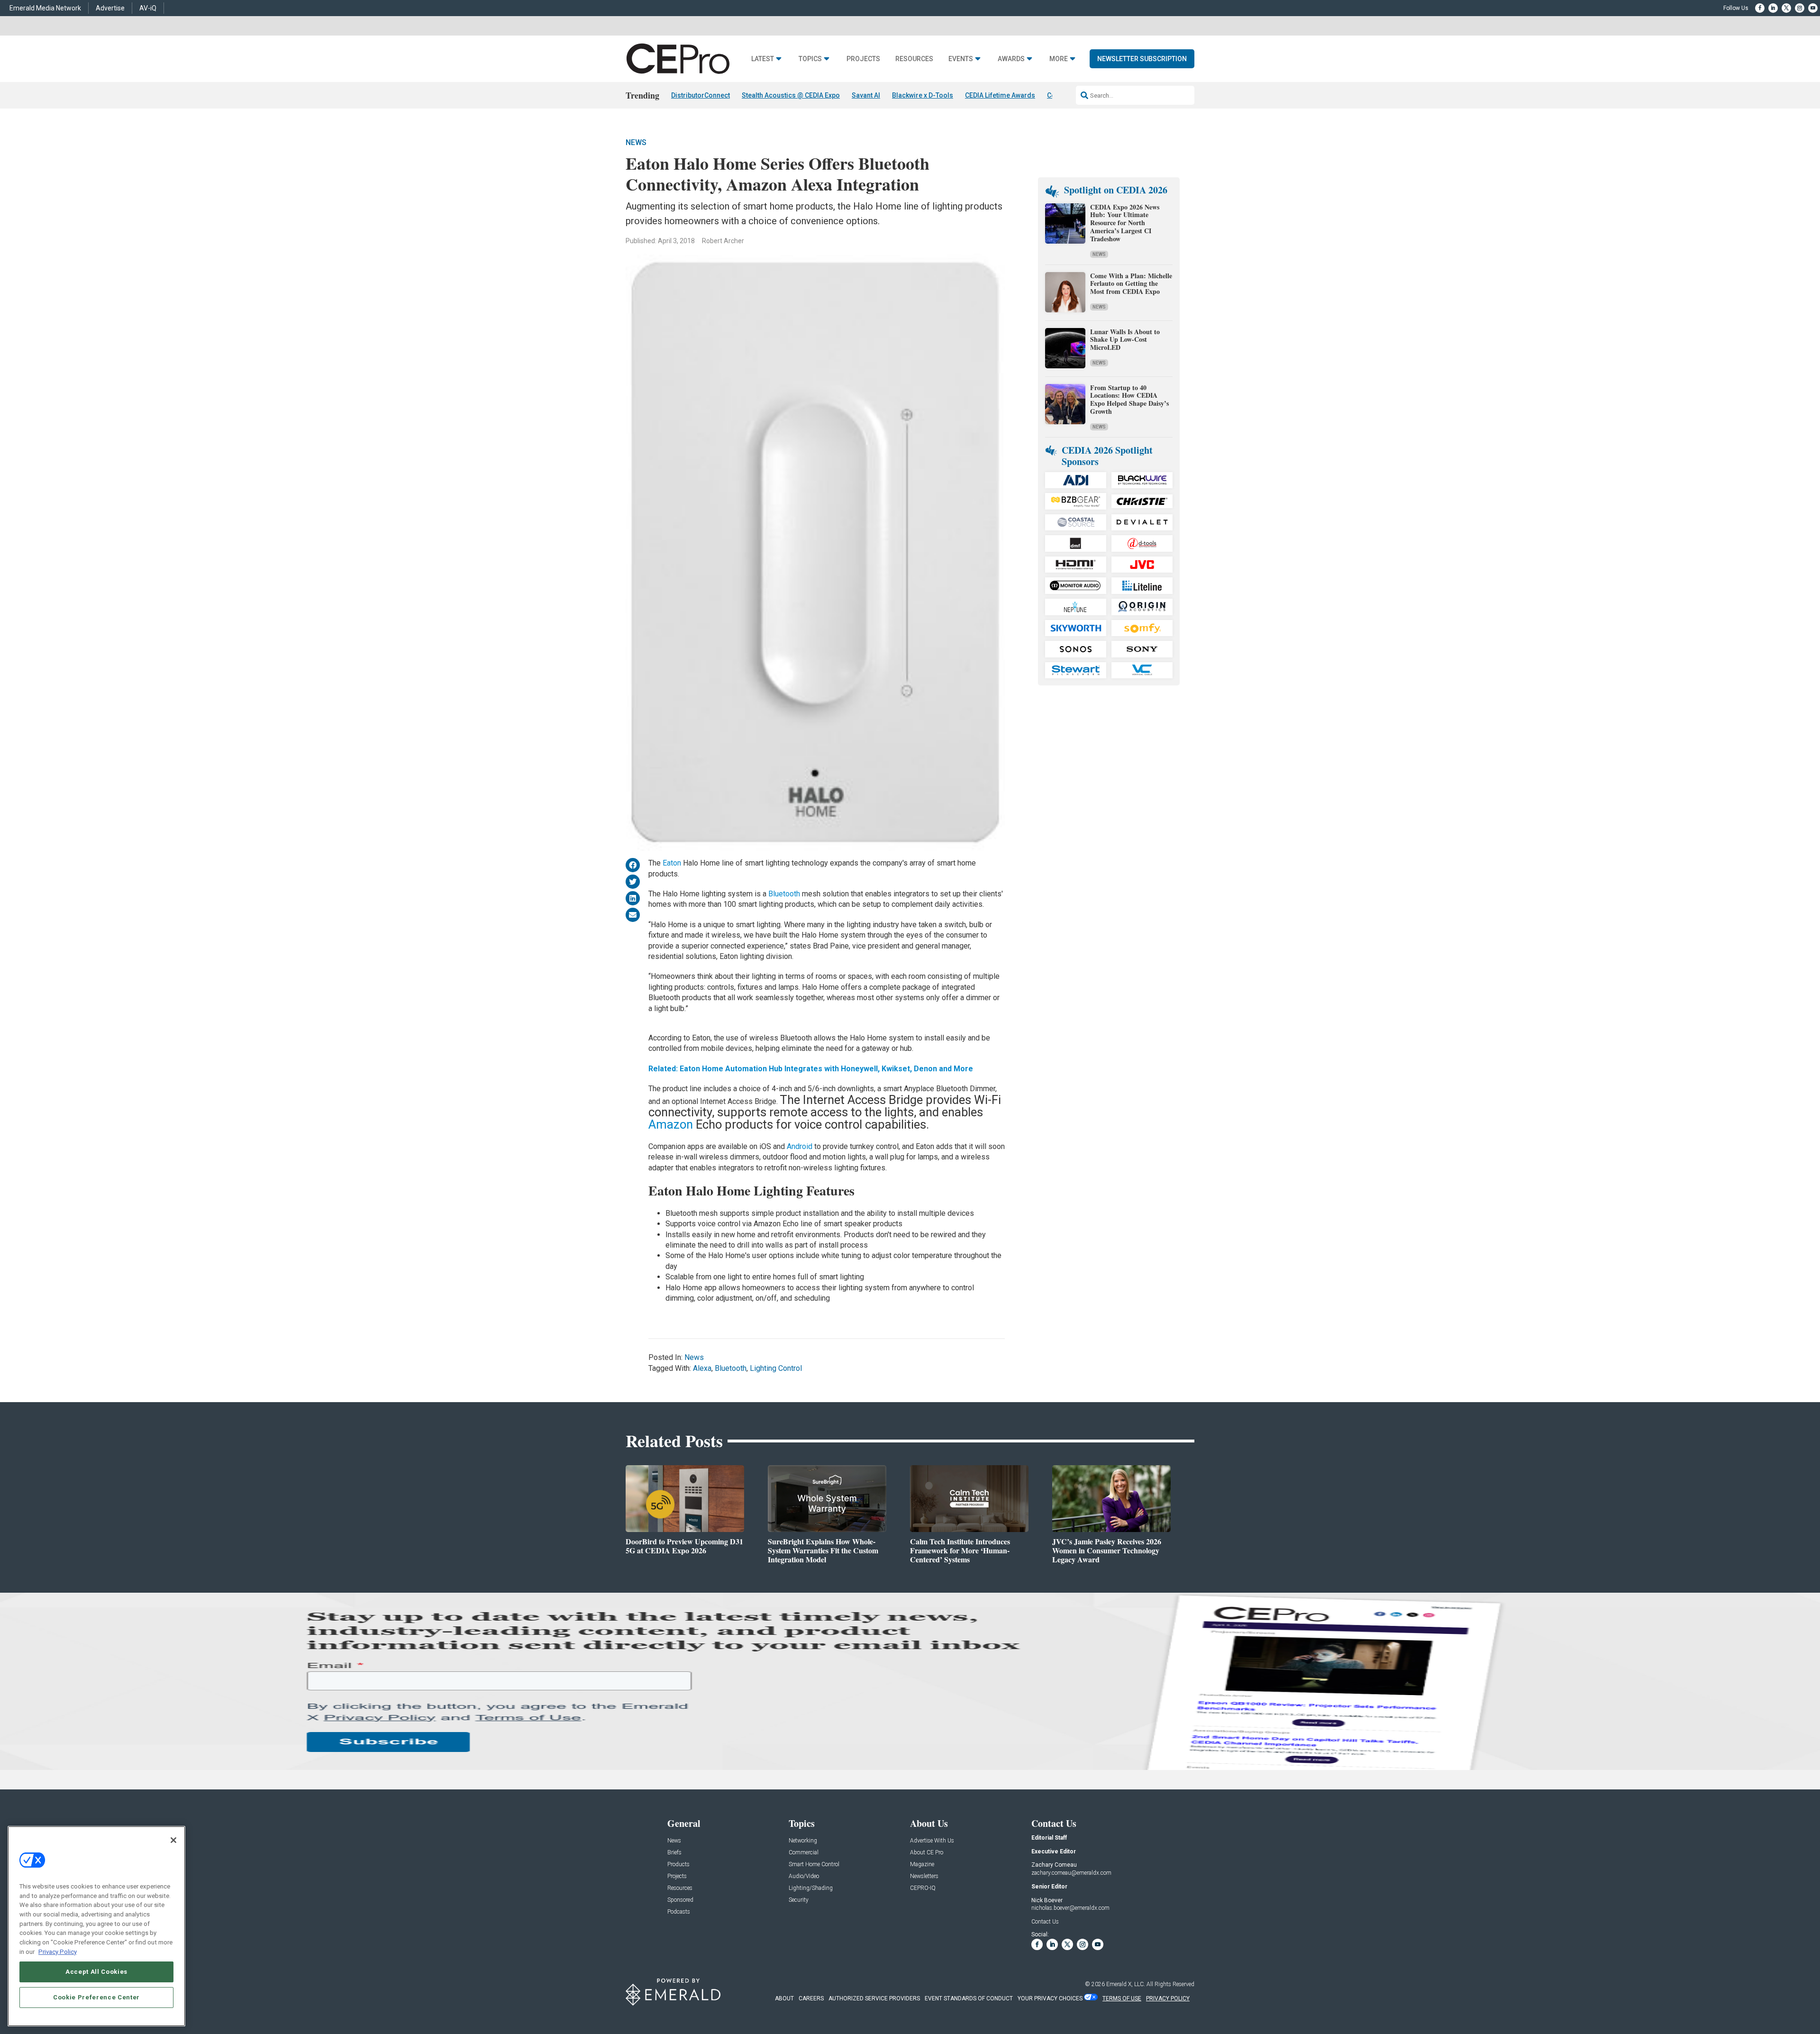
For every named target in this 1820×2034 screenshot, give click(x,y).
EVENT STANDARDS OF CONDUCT (969, 1998)
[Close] (173, 1840)
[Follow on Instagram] (1800, 8)
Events (961, 59)
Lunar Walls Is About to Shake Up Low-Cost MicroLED (1125, 340)
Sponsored (680, 1900)
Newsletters (924, 1876)
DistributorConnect (701, 95)
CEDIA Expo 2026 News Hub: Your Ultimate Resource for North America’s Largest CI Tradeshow (1125, 223)
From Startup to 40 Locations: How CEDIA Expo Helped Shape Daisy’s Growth (1129, 399)
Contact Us (1045, 1922)
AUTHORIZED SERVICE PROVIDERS (874, 1998)
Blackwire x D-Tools (923, 95)
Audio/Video (804, 1876)
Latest (763, 59)
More (1059, 59)
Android (801, 1146)
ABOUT (784, 1998)
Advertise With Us (932, 1841)
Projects (863, 59)
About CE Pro (927, 1853)
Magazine (922, 1865)
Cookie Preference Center (96, 1997)
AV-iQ (148, 8)
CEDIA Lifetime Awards (1000, 95)
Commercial (804, 1853)
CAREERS (811, 1998)
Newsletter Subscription (1142, 59)
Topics (810, 59)
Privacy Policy (58, 1951)
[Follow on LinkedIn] (1773, 8)
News (636, 142)
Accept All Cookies (96, 1971)
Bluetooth (785, 894)
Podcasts (679, 1912)
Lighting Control (776, 1368)
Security (799, 1900)
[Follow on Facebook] (1760, 8)
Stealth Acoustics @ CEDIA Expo (791, 95)
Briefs (674, 1853)
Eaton (672, 863)
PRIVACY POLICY (1168, 1998)
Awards (1011, 59)
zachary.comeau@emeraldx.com (1071, 1873)
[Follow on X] (1786, 8)
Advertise (110, 8)
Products (678, 1865)
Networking (803, 1841)
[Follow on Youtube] (1813, 8)
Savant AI (866, 95)
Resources (914, 59)
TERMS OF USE (1122, 1998)
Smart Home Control (814, 1865)
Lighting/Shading (811, 1888)
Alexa (702, 1368)
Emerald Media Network (45, 8)
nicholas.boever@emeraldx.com (1070, 1908)
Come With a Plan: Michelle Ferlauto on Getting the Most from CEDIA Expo (1131, 284)
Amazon (672, 1124)
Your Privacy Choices (1050, 1998)
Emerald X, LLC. (1126, 1984)
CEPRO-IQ (923, 1888)
